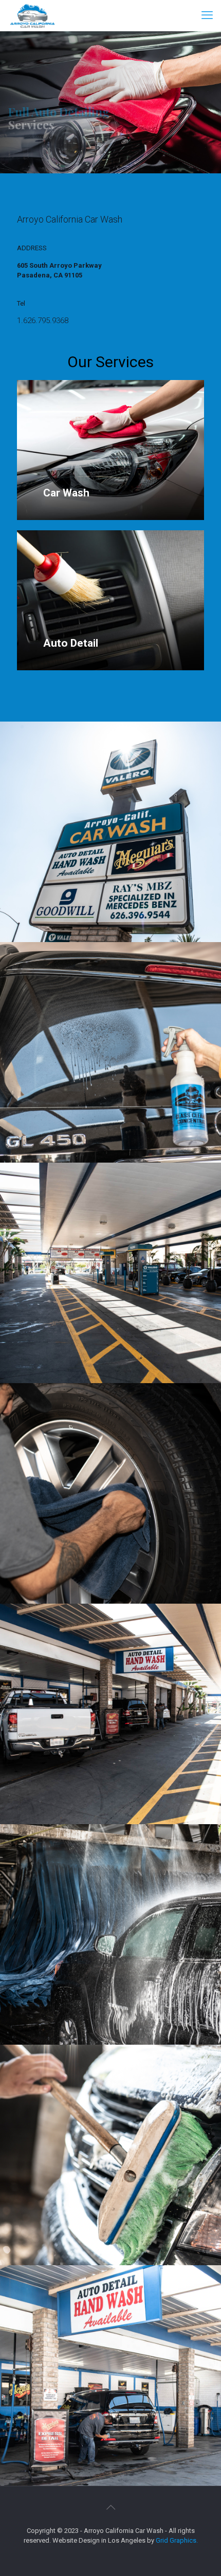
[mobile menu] (207, 15)
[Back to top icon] (110, 2507)
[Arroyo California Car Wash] (32, 15)
